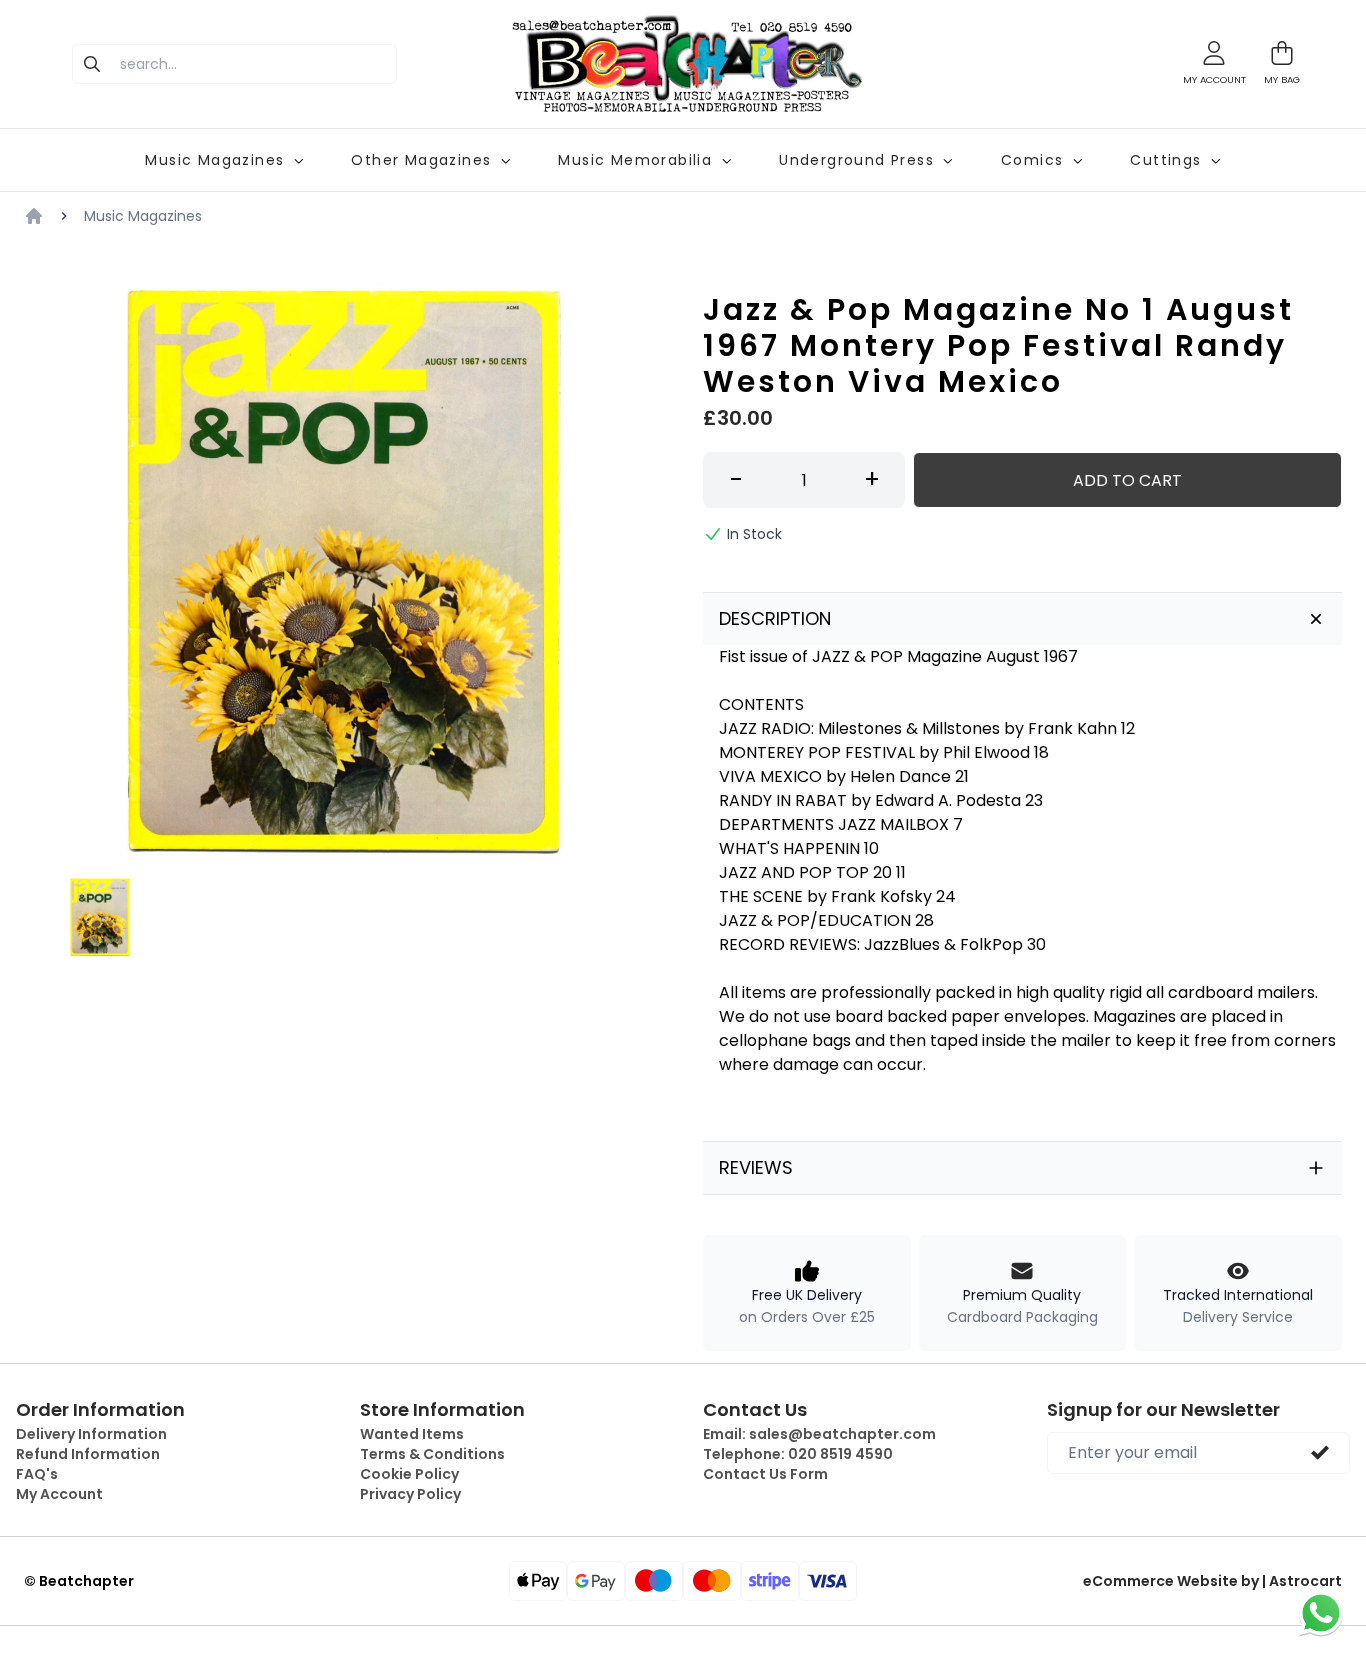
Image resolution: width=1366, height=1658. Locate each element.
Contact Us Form (765, 1474)
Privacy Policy (410, 1494)
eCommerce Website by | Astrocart (1212, 1581)
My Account (59, 1494)
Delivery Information (91, 1434)
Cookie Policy (409, 1474)
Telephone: (798, 1454)
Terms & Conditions (432, 1454)
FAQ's (37, 1474)
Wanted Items (412, 1434)
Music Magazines (143, 216)
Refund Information (88, 1454)
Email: (819, 1434)
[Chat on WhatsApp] (1321, 1613)
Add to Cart (1127, 480)
